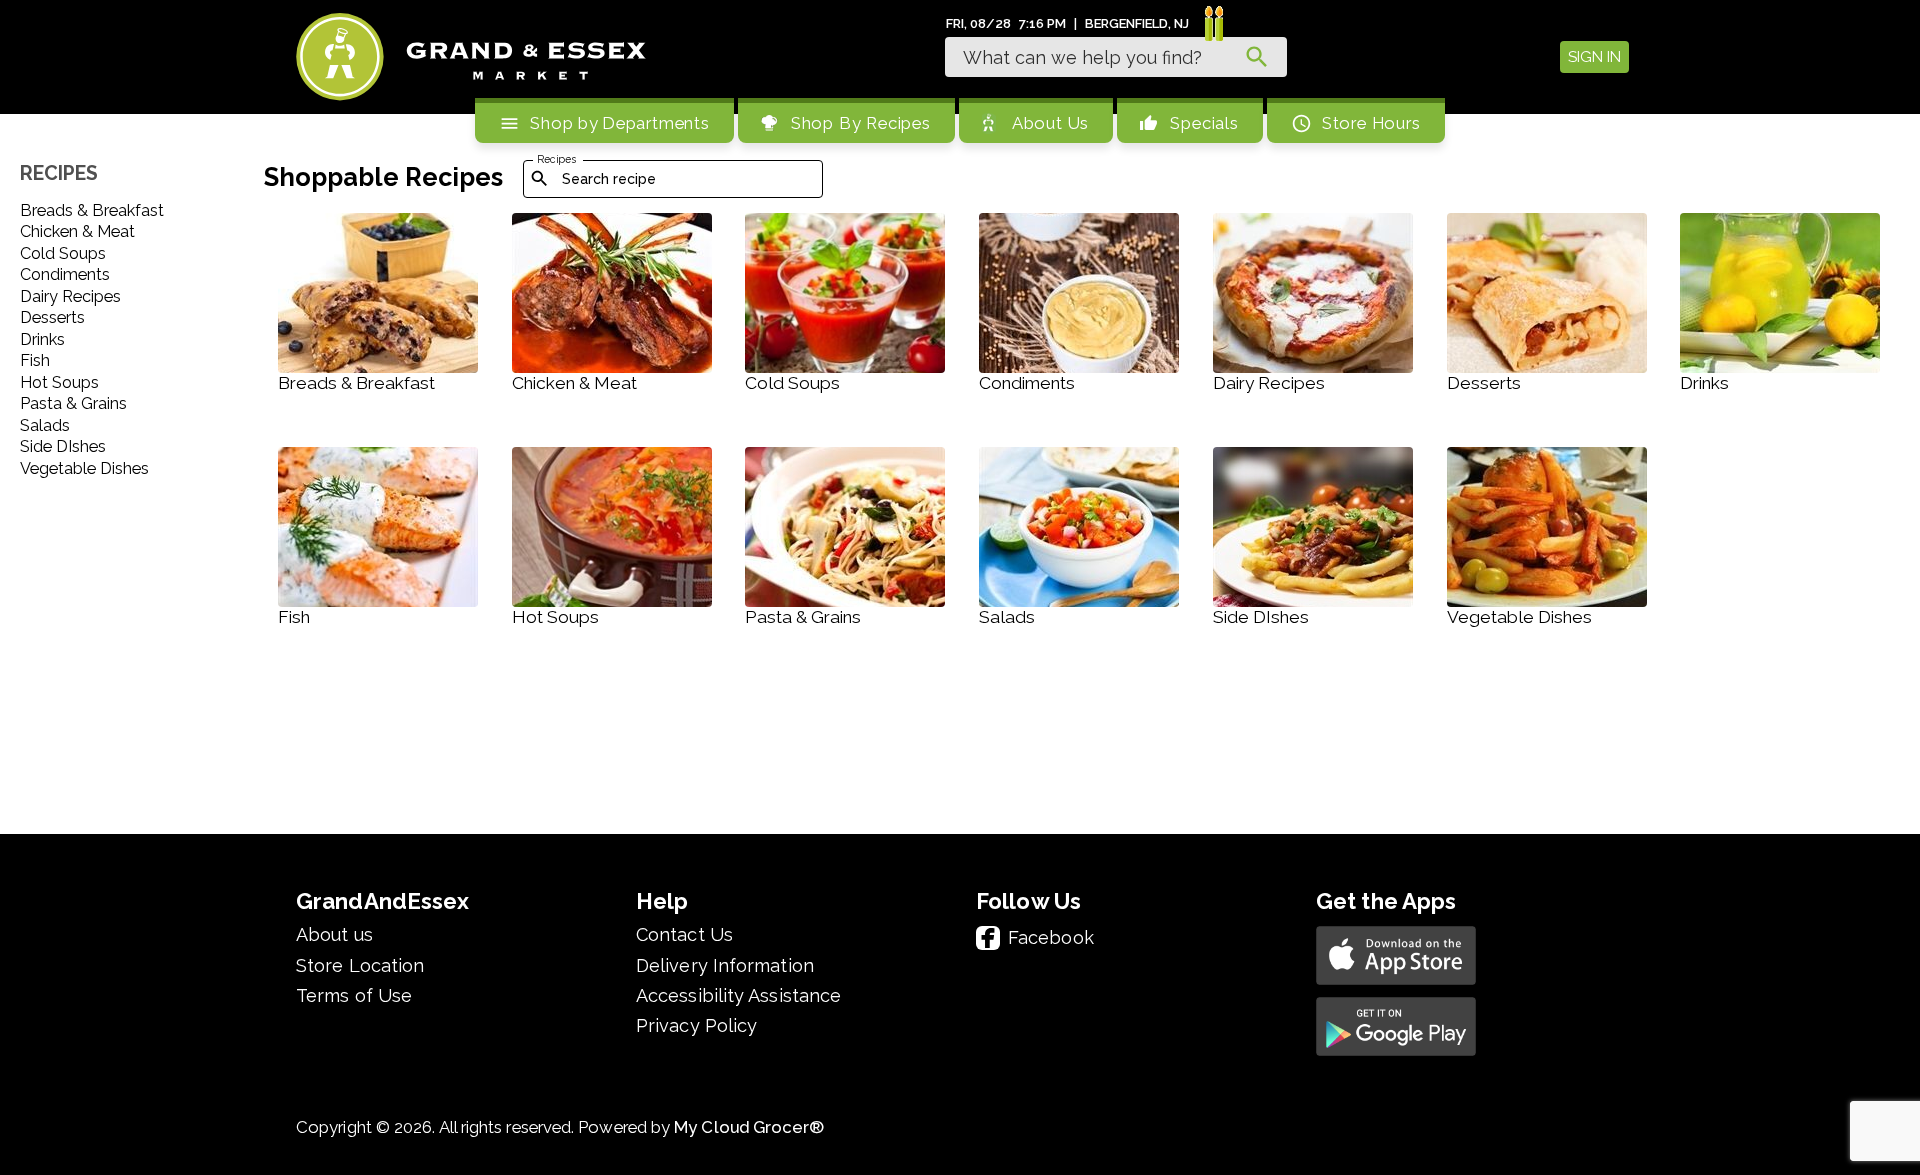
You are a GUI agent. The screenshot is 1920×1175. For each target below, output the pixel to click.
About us (334, 935)
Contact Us (684, 935)
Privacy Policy (696, 1026)
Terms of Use (354, 996)
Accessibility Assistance (738, 996)
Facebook (1051, 937)
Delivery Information (725, 966)
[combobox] (1116, 57)
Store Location (360, 966)
